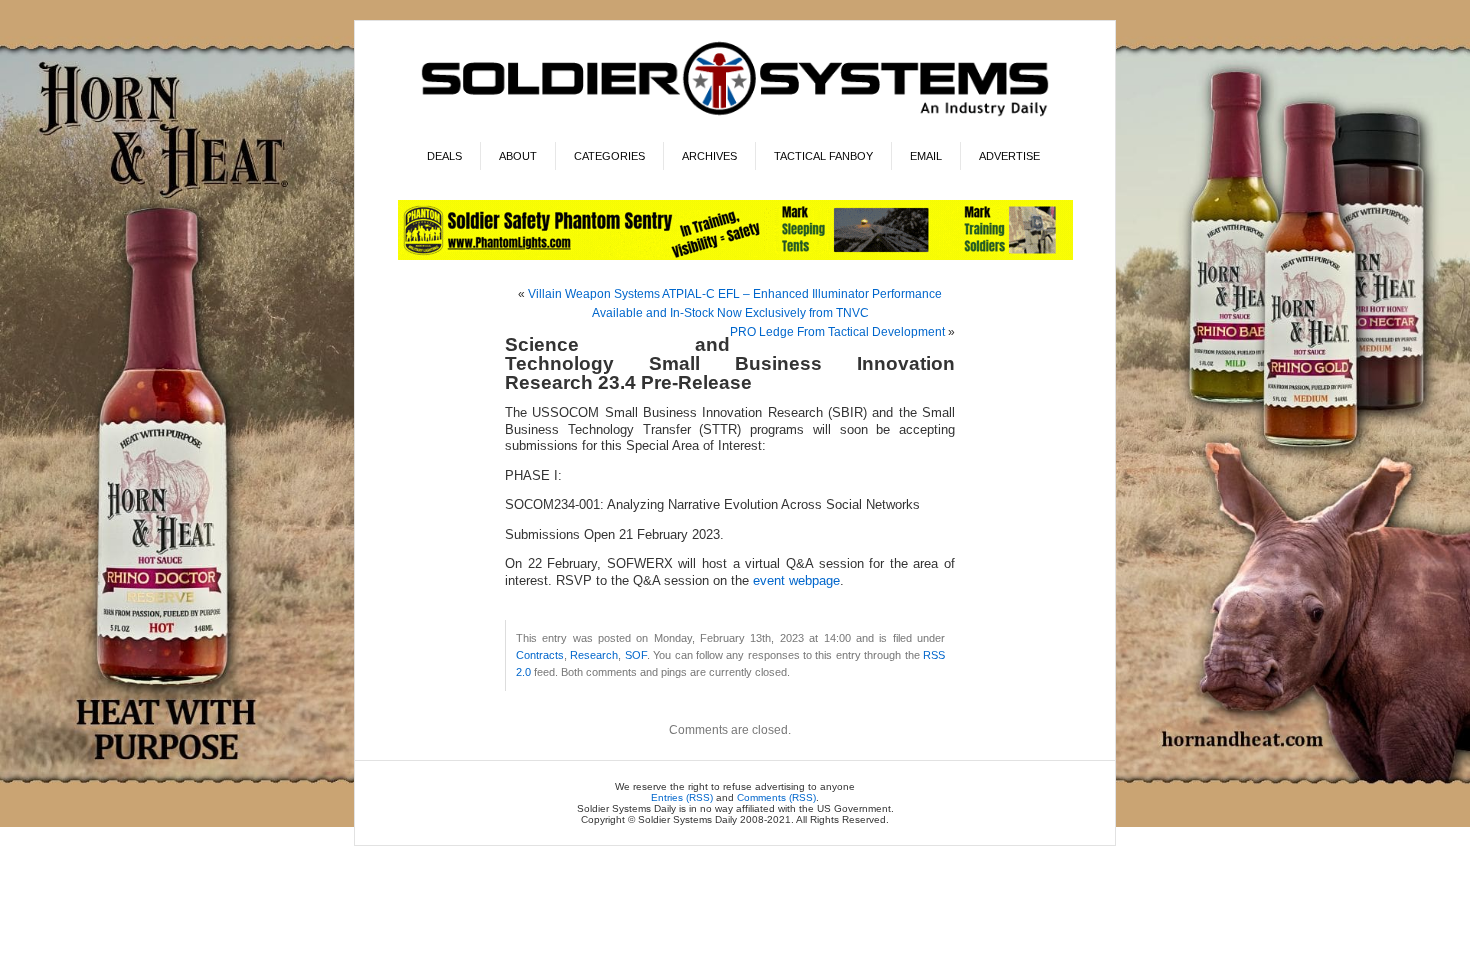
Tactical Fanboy (823, 156)
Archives (709, 156)
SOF (636, 655)
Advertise (1009, 156)
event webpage (796, 581)
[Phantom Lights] (735, 256)
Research (594, 655)
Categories (609, 156)
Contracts (540, 655)
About (518, 156)
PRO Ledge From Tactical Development (837, 332)
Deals (444, 156)
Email (926, 156)
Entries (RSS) (682, 797)
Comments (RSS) (776, 797)
